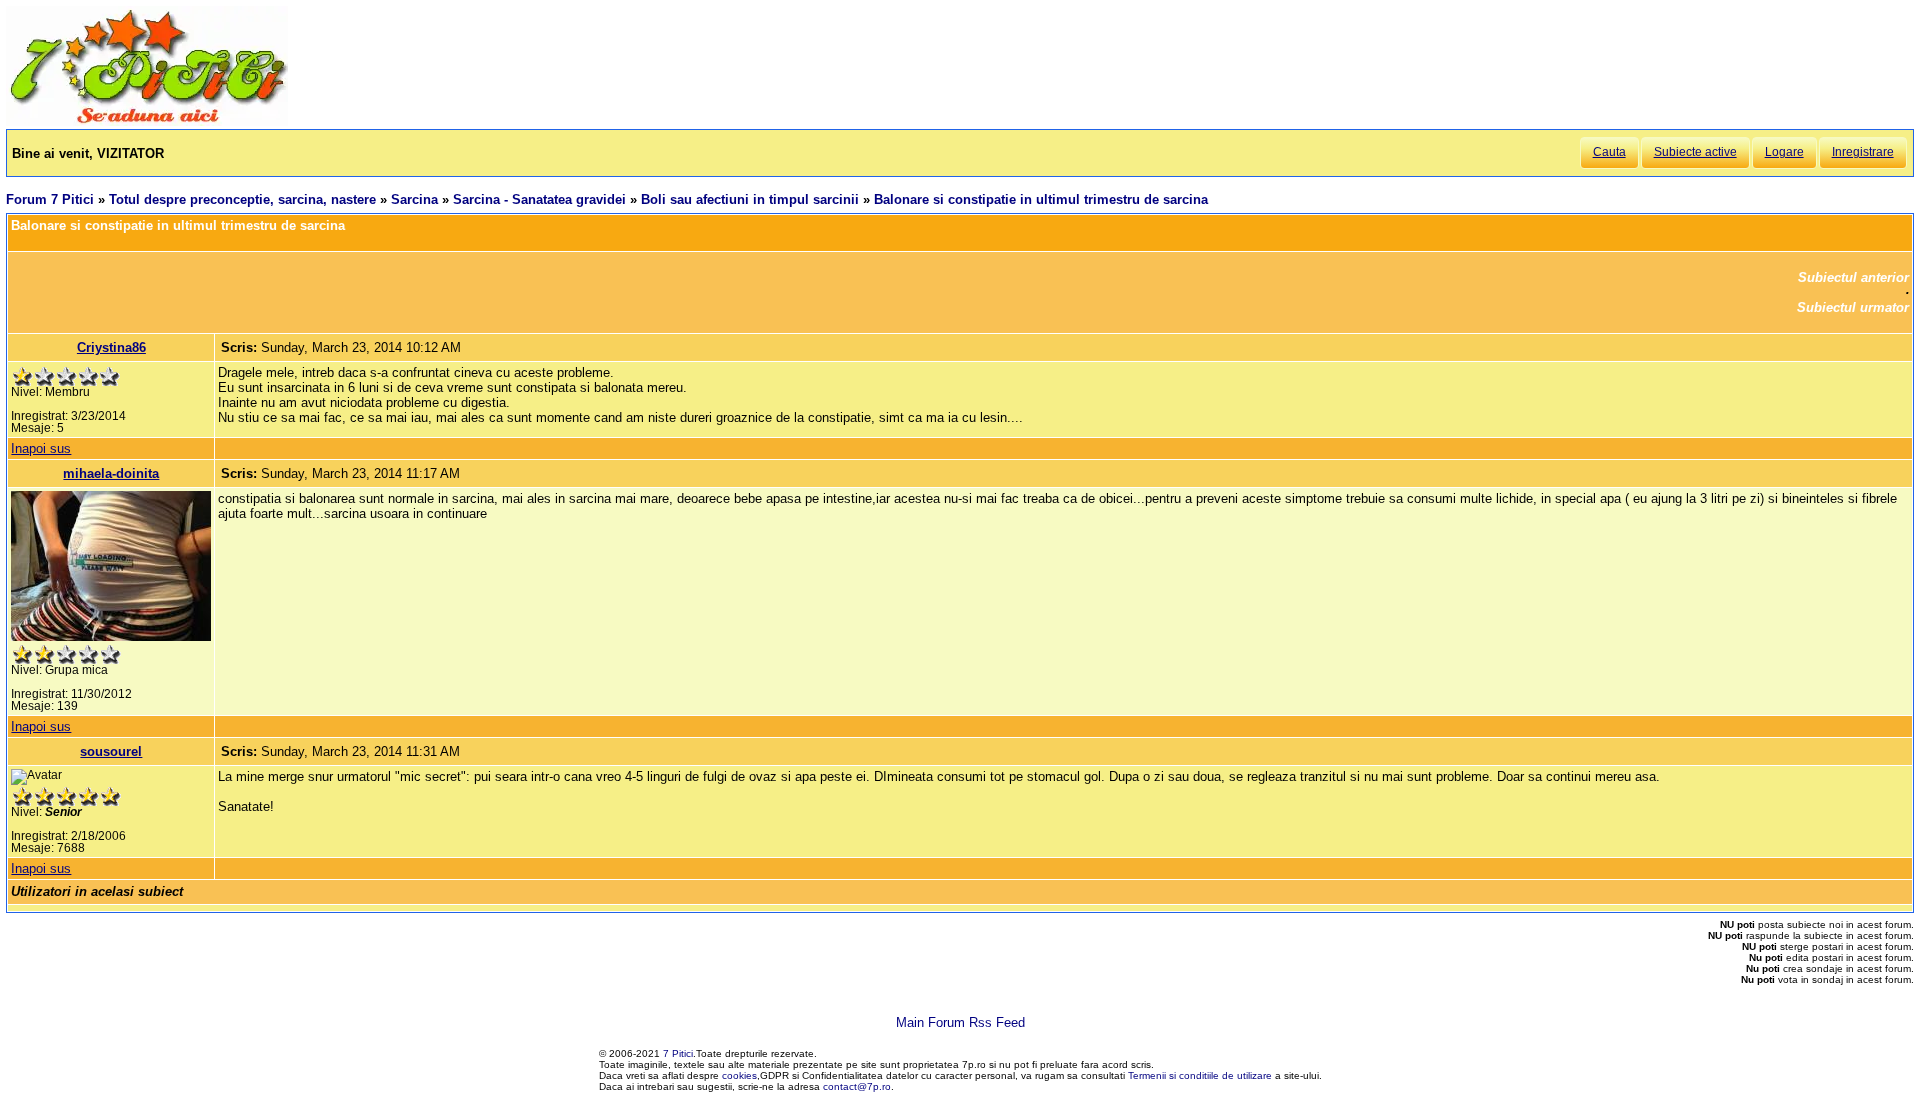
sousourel (111, 751)
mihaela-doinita (111, 473)
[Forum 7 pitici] (147, 121)
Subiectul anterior (1853, 277)
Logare (1784, 152)
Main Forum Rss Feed (960, 1022)
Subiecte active (1695, 152)
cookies (739, 1075)
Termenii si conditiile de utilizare (1200, 1075)
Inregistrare (1863, 152)
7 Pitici (678, 1053)
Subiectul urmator (1853, 307)
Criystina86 (111, 347)
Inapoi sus (41, 448)
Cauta (1609, 152)
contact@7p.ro (857, 1086)
